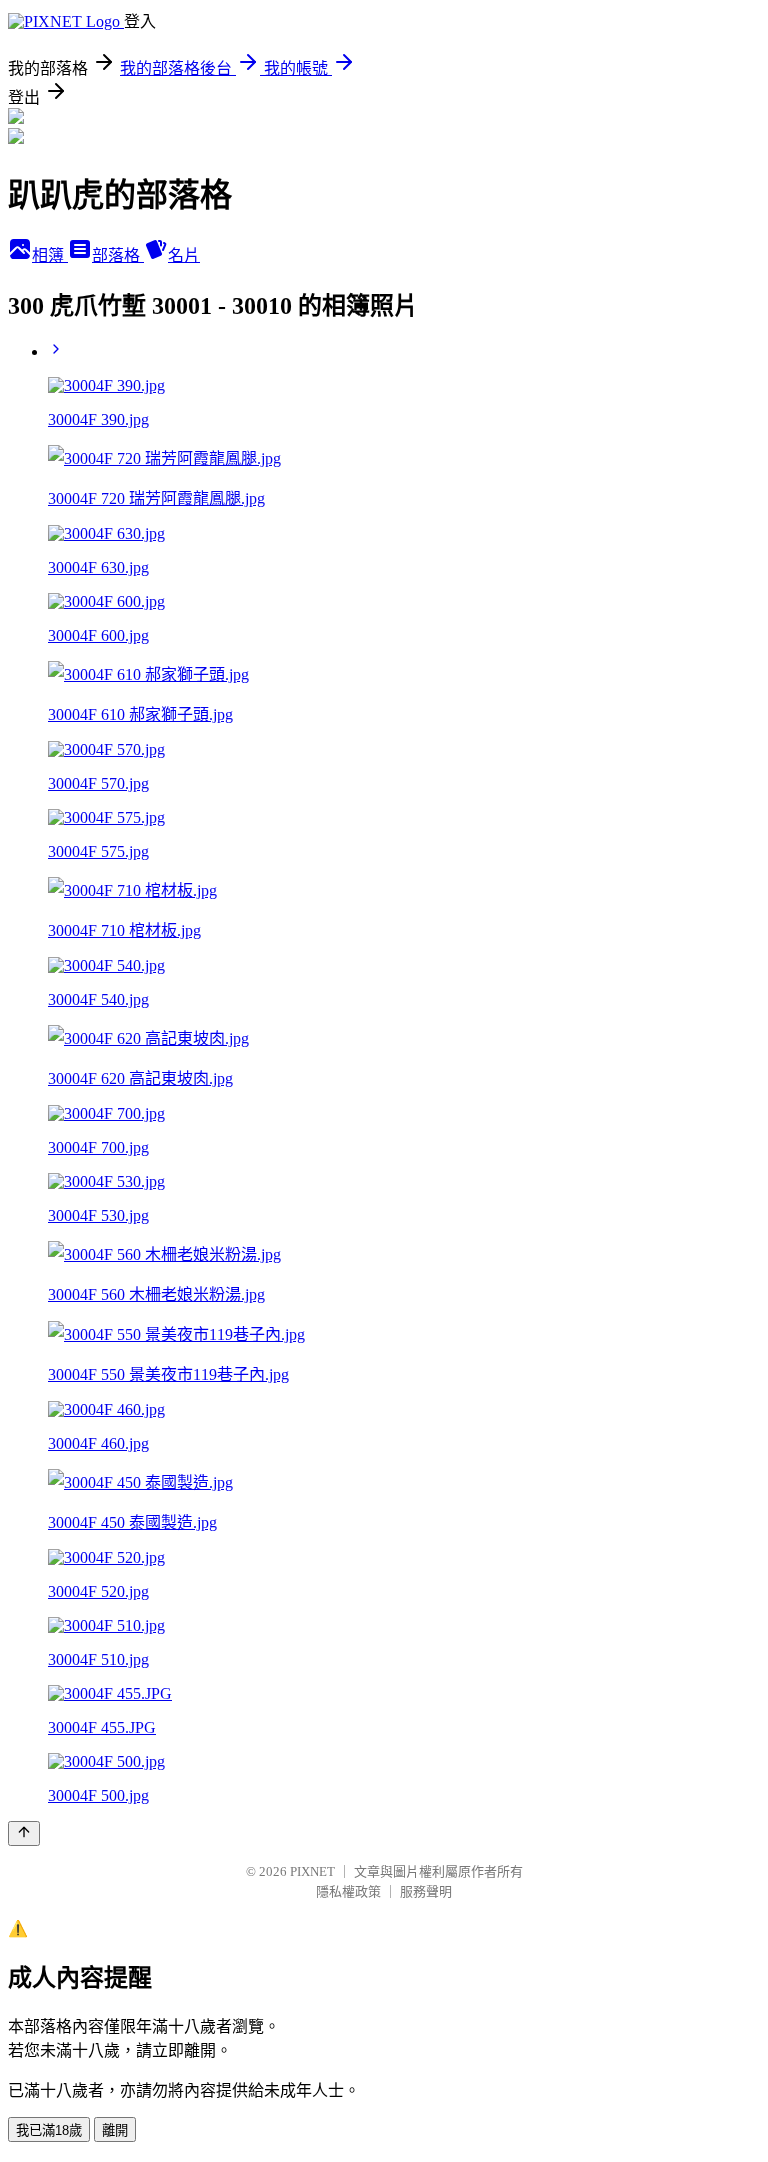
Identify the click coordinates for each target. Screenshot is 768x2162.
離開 (115, 2130)
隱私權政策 (348, 1891)
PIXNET (312, 1871)
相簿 (50, 255)
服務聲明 (426, 1891)
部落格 (118, 255)
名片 (184, 255)
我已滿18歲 (49, 2130)
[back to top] (24, 1833)
